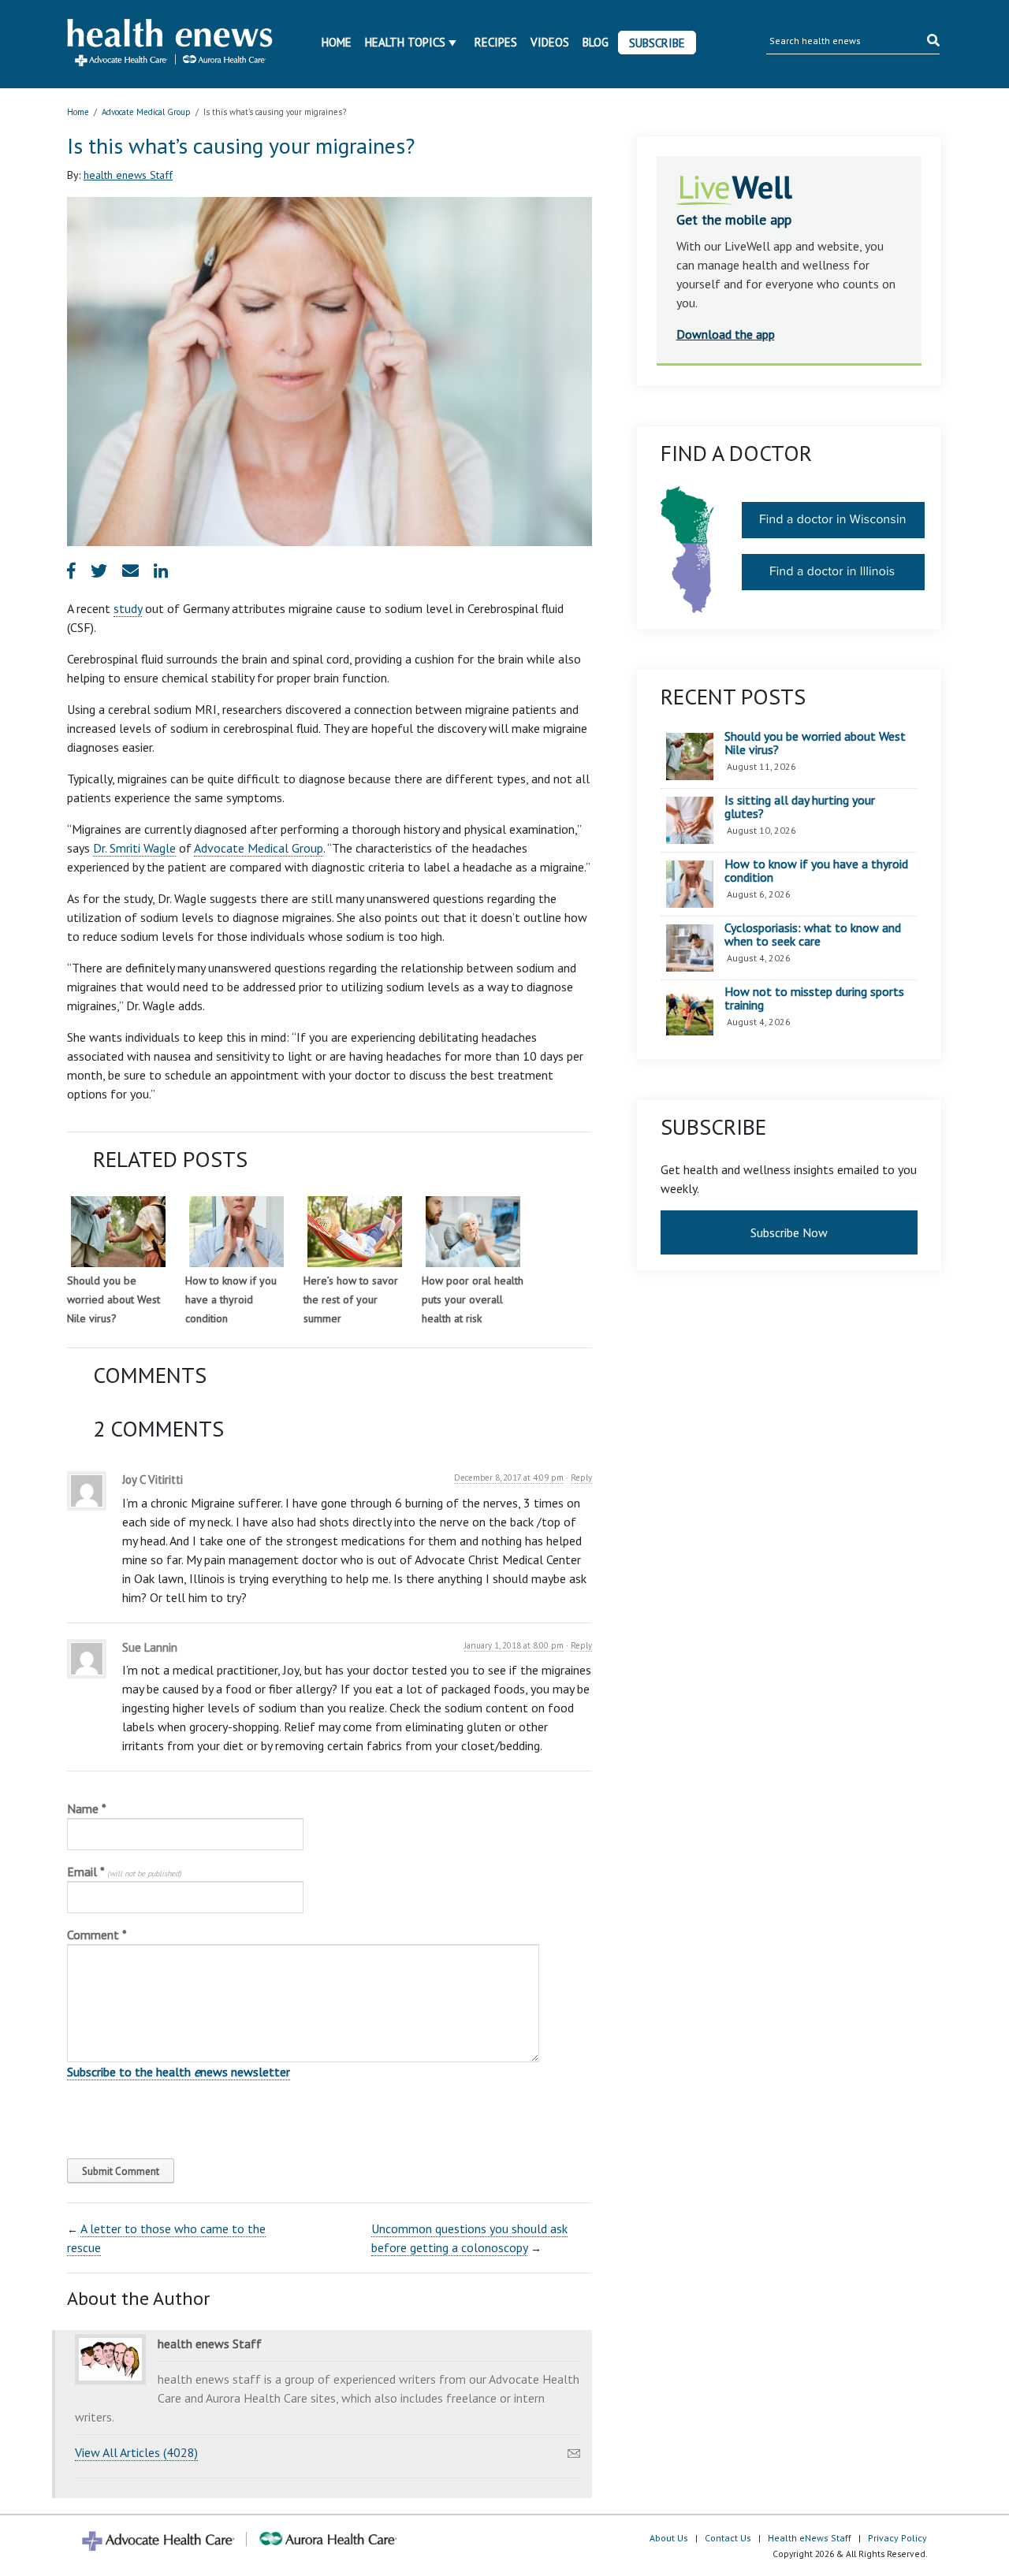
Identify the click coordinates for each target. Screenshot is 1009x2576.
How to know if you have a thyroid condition (231, 1299)
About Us (669, 2538)
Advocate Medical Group (146, 112)
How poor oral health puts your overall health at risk (473, 1299)
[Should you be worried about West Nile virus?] (118, 1232)
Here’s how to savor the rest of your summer (351, 1299)
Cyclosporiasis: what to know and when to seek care (813, 935)
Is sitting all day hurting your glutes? (800, 807)
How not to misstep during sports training (814, 999)
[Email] (574, 2449)
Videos (550, 42)
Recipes (496, 42)
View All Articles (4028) (136, 2452)
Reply (581, 1478)
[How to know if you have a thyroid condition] (236, 1232)
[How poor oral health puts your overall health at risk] (473, 1232)
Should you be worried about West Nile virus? (114, 1299)
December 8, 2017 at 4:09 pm (509, 1478)
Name (87, 1808)
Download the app (726, 334)
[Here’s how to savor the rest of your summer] (355, 1232)
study (128, 608)
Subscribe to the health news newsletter (179, 2072)
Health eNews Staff (810, 2538)
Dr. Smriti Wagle (134, 848)
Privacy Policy (897, 2538)
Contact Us (728, 2538)
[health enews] (171, 44)
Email (124, 1872)
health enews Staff (128, 175)
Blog (596, 42)
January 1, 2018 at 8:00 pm (514, 1645)
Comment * (97, 1935)
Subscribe (657, 43)
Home (337, 42)
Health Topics (405, 42)
